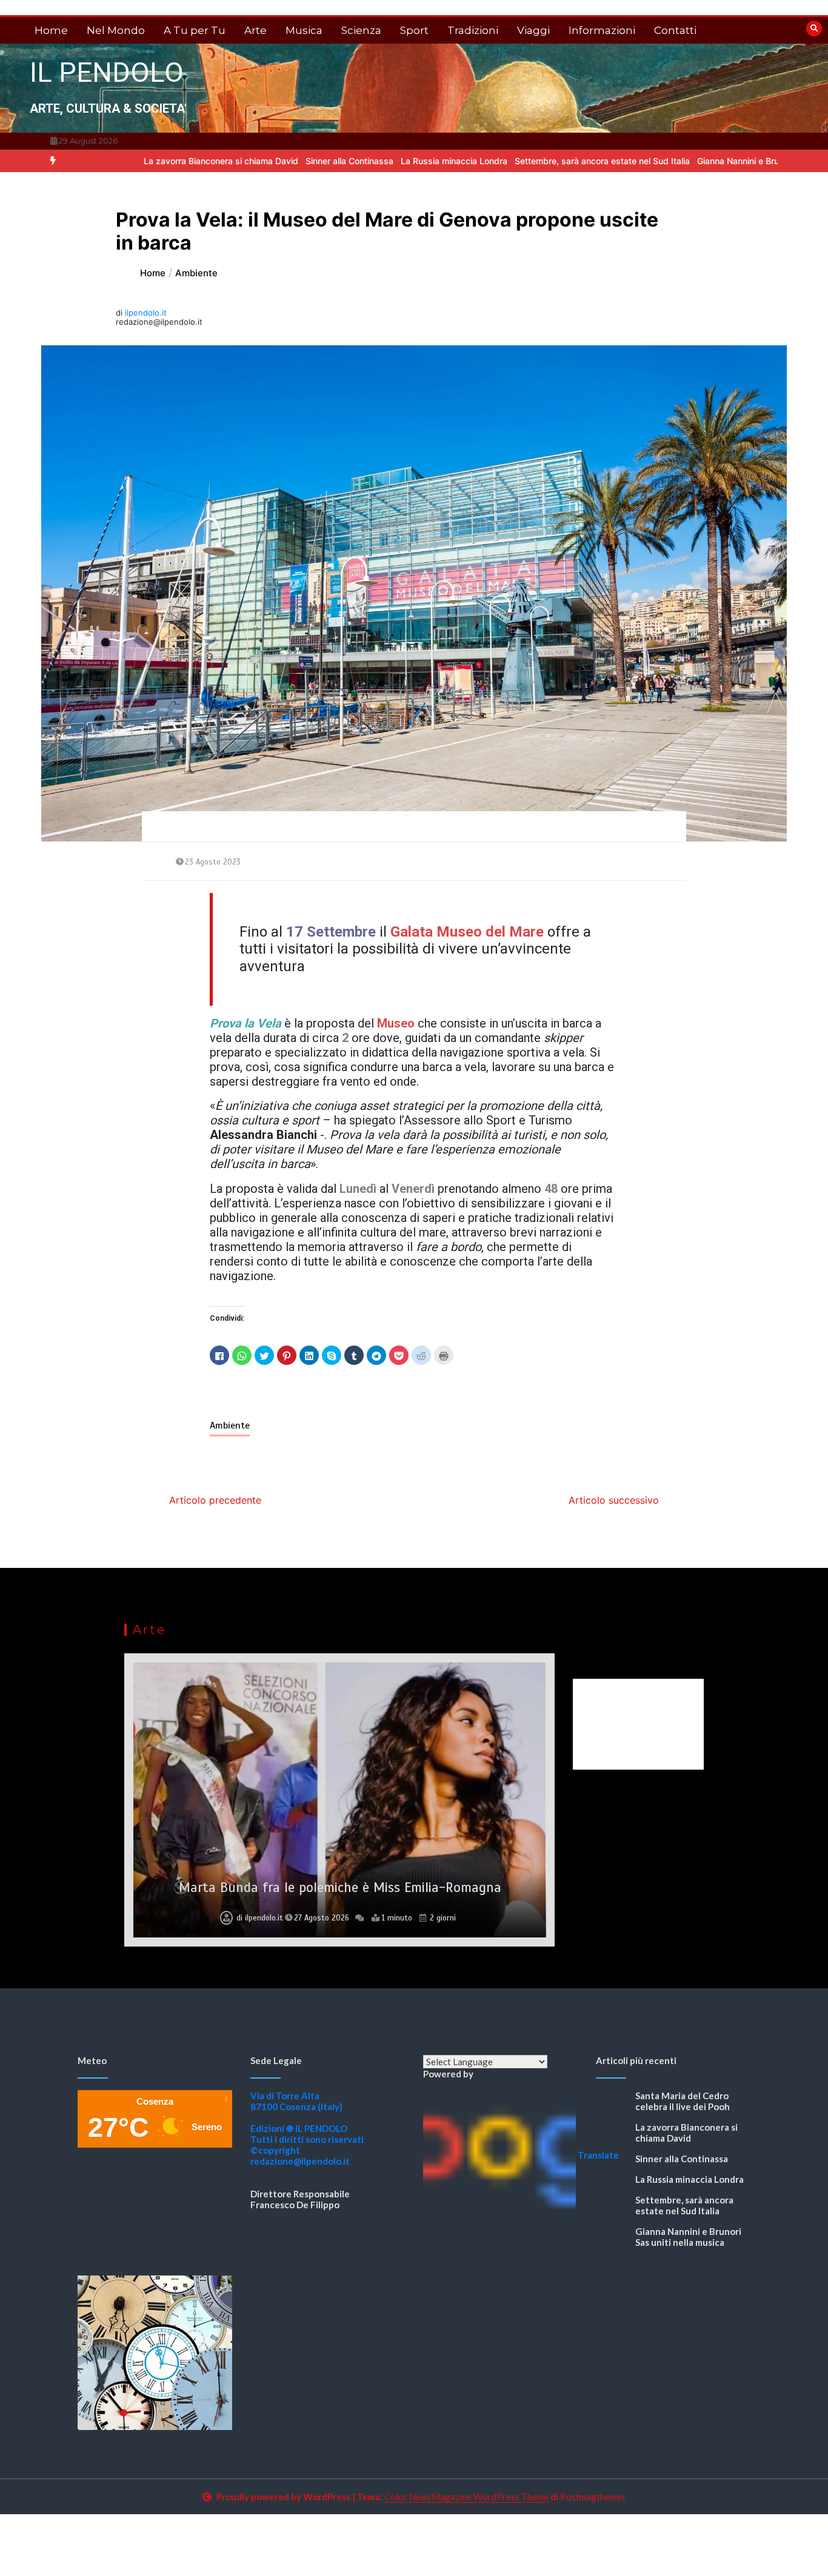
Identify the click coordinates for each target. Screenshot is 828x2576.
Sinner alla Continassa (271, 161)
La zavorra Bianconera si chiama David (142, 161)
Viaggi (533, 30)
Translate (598, 2155)
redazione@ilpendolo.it (300, 2161)
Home (51, 30)
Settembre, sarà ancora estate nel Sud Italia (523, 161)
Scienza (361, 30)
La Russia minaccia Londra (375, 161)
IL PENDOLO (107, 72)
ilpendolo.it (146, 313)
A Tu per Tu (195, 30)
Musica (304, 30)
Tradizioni (473, 30)
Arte (255, 30)
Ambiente (230, 1426)
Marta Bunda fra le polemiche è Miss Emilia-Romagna (340, 1887)
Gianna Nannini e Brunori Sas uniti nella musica (710, 161)
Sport (414, 30)
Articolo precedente (215, 1500)
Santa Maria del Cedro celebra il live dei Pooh (683, 2101)
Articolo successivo (614, 1500)
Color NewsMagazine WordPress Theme (466, 2497)
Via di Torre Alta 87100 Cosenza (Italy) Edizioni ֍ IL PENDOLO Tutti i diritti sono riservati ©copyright (307, 2123)
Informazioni (602, 30)
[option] (142, 161)
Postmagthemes (593, 2497)
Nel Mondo (116, 30)
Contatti (675, 30)
